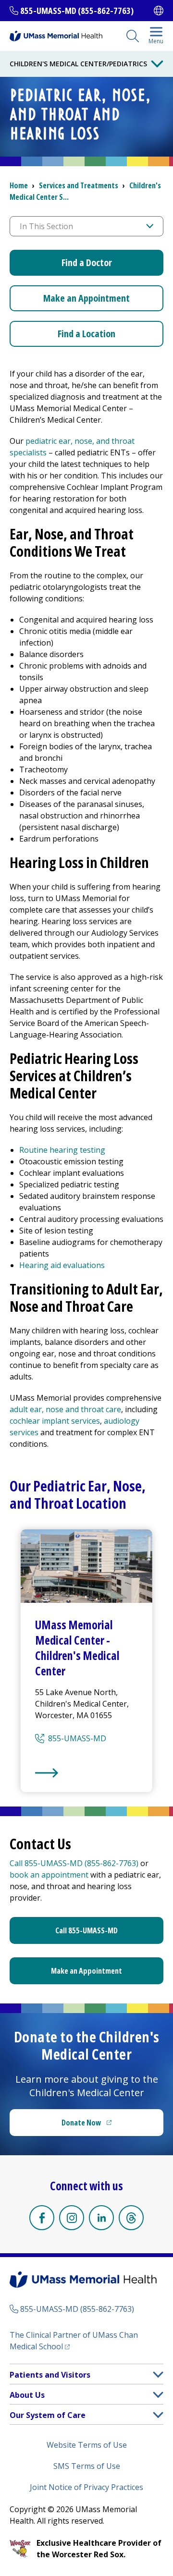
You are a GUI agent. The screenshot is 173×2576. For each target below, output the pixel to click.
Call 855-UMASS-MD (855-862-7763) (74, 1863)
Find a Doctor (87, 262)
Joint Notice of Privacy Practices (86, 2487)
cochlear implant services (55, 1421)
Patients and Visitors (50, 2375)
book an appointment (49, 1875)
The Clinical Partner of (74, 2341)
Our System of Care (48, 2415)
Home (19, 185)
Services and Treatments (79, 185)
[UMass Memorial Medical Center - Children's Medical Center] (86, 1773)
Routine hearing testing (62, 1150)
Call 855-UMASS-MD (86, 1930)
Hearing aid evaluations (62, 1265)
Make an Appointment (86, 298)
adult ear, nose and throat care (65, 1409)
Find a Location (86, 334)
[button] (158, 2375)
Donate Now (106, 2125)
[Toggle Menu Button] (157, 64)
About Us (27, 2395)
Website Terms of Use (87, 2445)
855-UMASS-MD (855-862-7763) (77, 11)
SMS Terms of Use (87, 2466)
